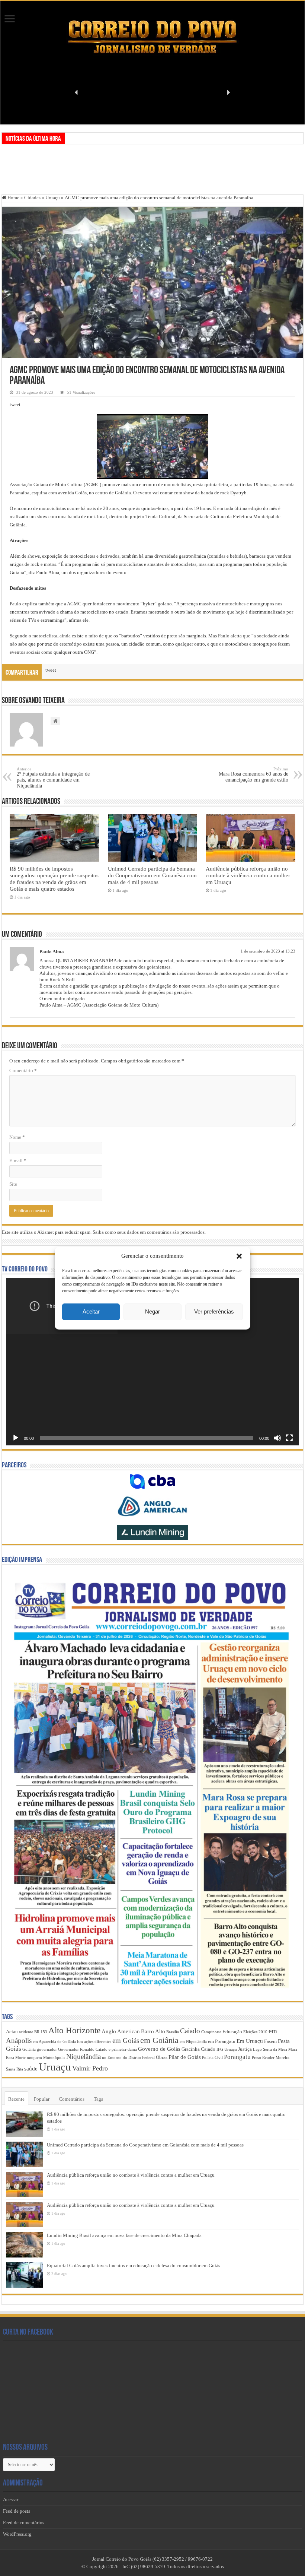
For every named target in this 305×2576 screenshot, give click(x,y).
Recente (16, 2099)
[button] (239, 1256)
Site (13, 1184)
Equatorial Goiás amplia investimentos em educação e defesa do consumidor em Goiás (134, 2266)
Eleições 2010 (255, 2032)
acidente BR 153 (33, 2032)
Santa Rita (15, 2069)
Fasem (270, 2041)
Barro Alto (153, 2031)
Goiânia (29, 2049)
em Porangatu (222, 2041)
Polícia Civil (212, 2058)
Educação (232, 2032)
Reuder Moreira (276, 2058)
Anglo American (121, 2031)
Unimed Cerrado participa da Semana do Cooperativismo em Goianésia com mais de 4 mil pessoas (152, 875)
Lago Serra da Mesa (270, 2049)
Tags (98, 2099)
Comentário (23, 1070)
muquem (34, 2058)
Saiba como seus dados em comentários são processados (149, 1232)
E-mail (18, 1161)
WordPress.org (17, 2534)
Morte (20, 2058)
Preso (256, 2058)
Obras (162, 2057)
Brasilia (173, 2032)
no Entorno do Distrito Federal (128, 2058)
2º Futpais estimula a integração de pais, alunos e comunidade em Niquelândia (53, 778)
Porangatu (237, 2057)
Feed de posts (17, 2511)
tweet (15, 404)
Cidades (32, 198)
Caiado (190, 2031)
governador (47, 2049)
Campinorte (211, 2032)
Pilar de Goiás (185, 2057)
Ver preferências (214, 1311)
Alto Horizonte (74, 2030)
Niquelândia (84, 2057)
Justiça (245, 2049)
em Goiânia (159, 2040)
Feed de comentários (24, 2523)
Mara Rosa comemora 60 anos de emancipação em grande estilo (253, 775)
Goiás (14, 2049)
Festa (284, 2041)
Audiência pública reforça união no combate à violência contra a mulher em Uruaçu (248, 875)
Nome (17, 1137)
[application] (152, 1362)
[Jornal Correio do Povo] (152, 37)
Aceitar (91, 1311)
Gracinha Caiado (198, 2049)
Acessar (11, 2499)
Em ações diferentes (94, 2042)
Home (13, 198)
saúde (31, 2069)
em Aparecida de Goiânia (54, 2042)
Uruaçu (53, 198)
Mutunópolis (54, 2058)
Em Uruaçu (250, 2041)
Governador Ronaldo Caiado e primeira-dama (97, 2049)
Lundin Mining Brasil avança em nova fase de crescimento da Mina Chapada (124, 2235)
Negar (152, 1311)
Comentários (72, 2099)
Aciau (12, 2032)
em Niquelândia (193, 2042)
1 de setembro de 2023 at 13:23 (268, 951)
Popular (42, 2099)
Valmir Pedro (90, 2068)
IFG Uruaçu (227, 2049)
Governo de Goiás (159, 2049)
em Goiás (126, 2040)
